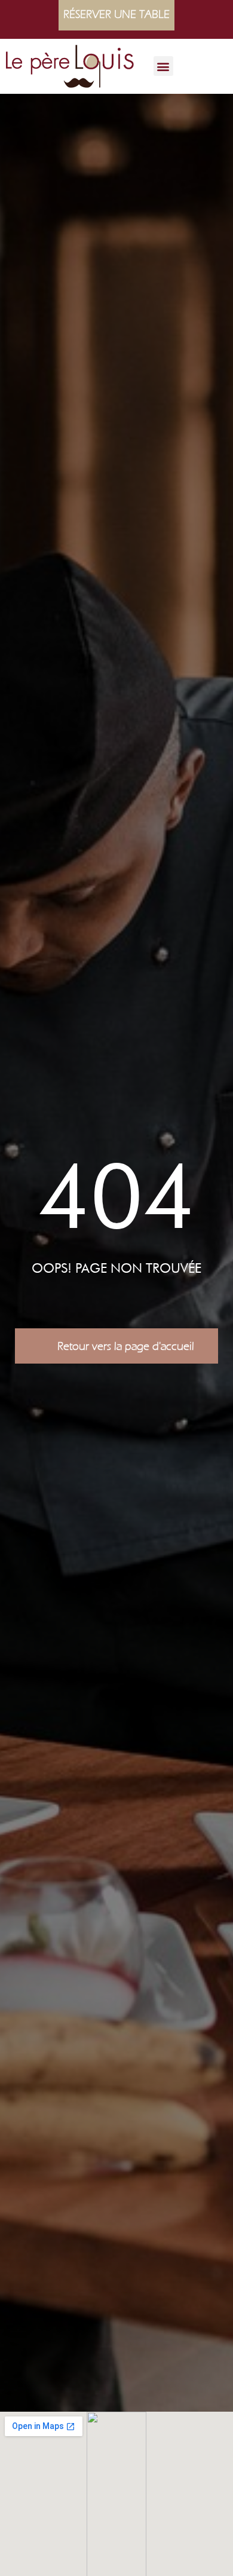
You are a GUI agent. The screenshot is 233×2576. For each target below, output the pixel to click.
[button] (163, 66)
